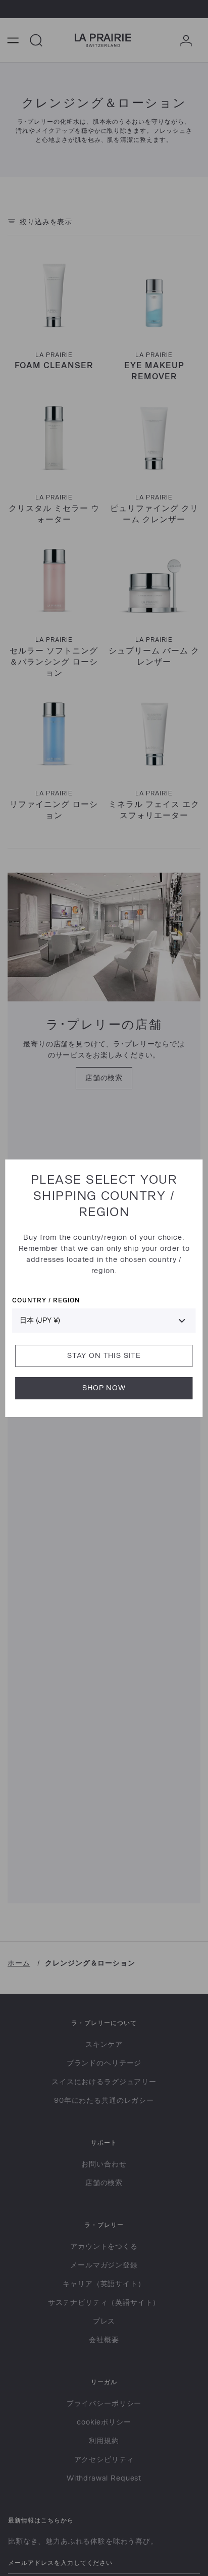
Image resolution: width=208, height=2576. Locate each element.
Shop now (104, 1388)
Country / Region (46, 1300)
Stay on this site (104, 1356)
